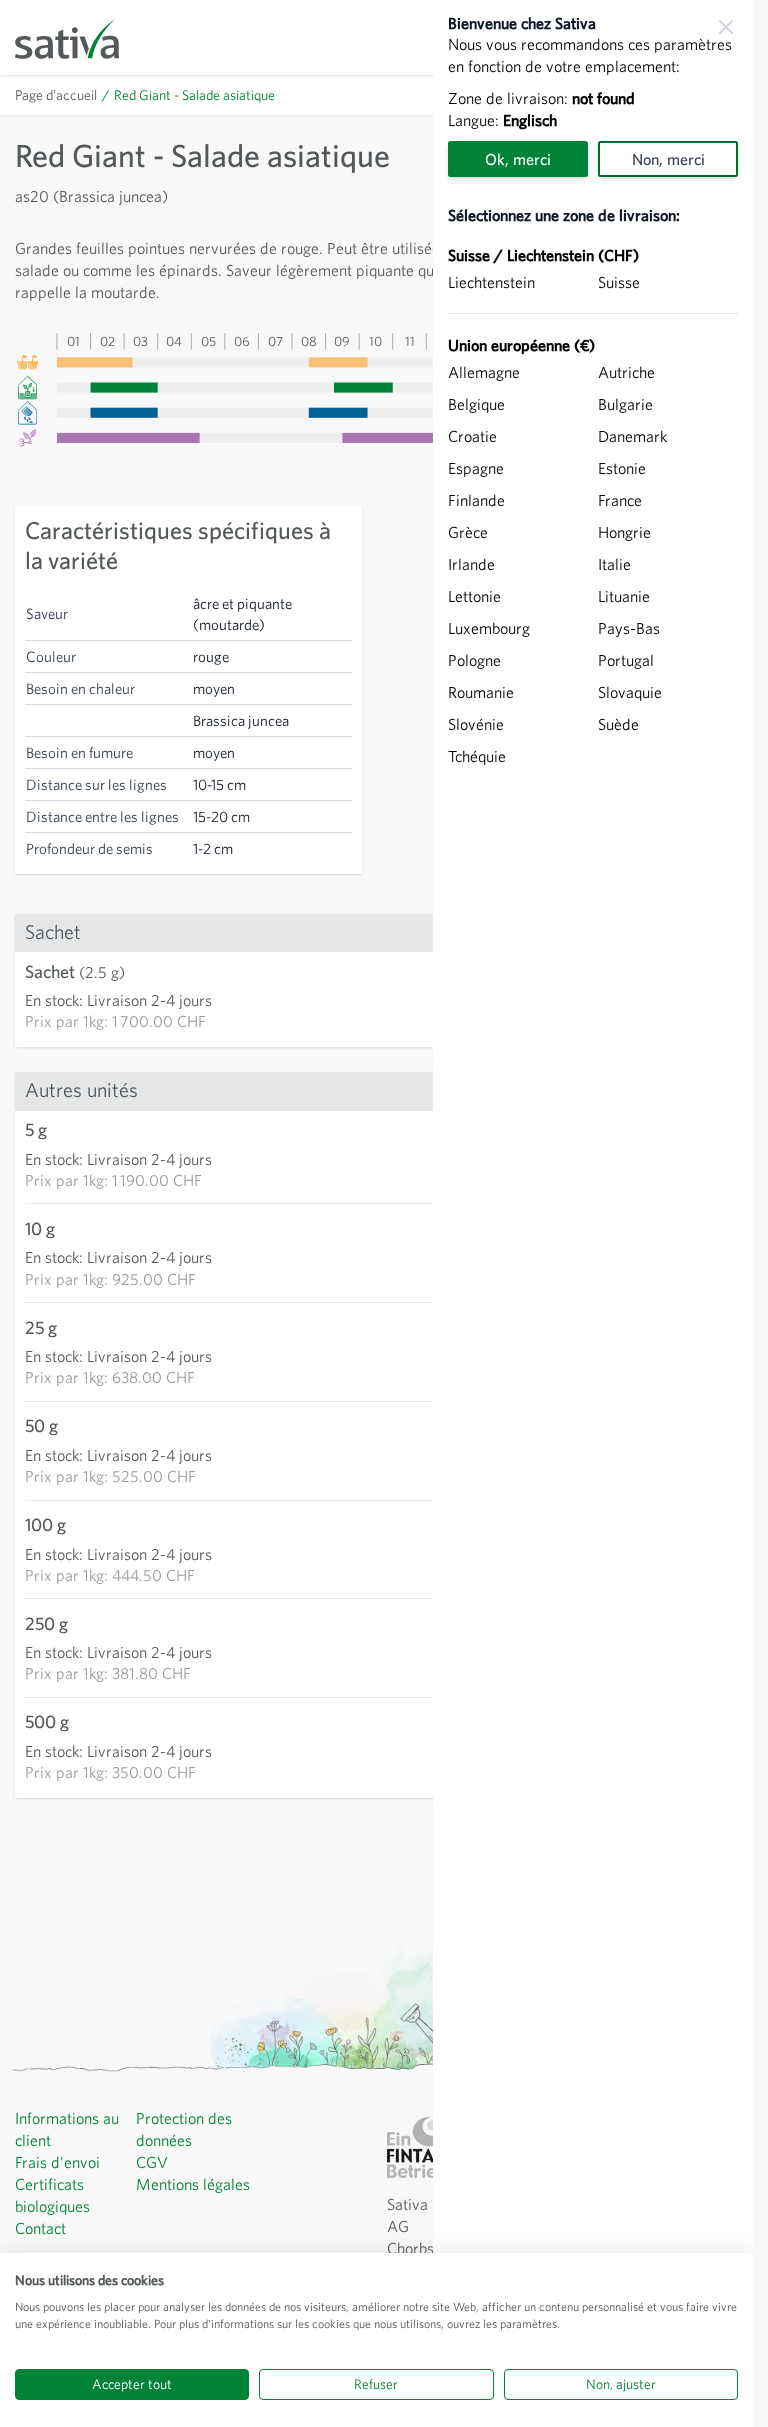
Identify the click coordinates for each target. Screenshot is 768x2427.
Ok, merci (518, 159)
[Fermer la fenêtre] (726, 27)
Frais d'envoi (57, 2162)
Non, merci (668, 159)
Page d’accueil (56, 95)
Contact (40, 2228)
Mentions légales (193, 2184)
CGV (152, 2162)
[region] (593, 1213)
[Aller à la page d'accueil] (80, 37)
